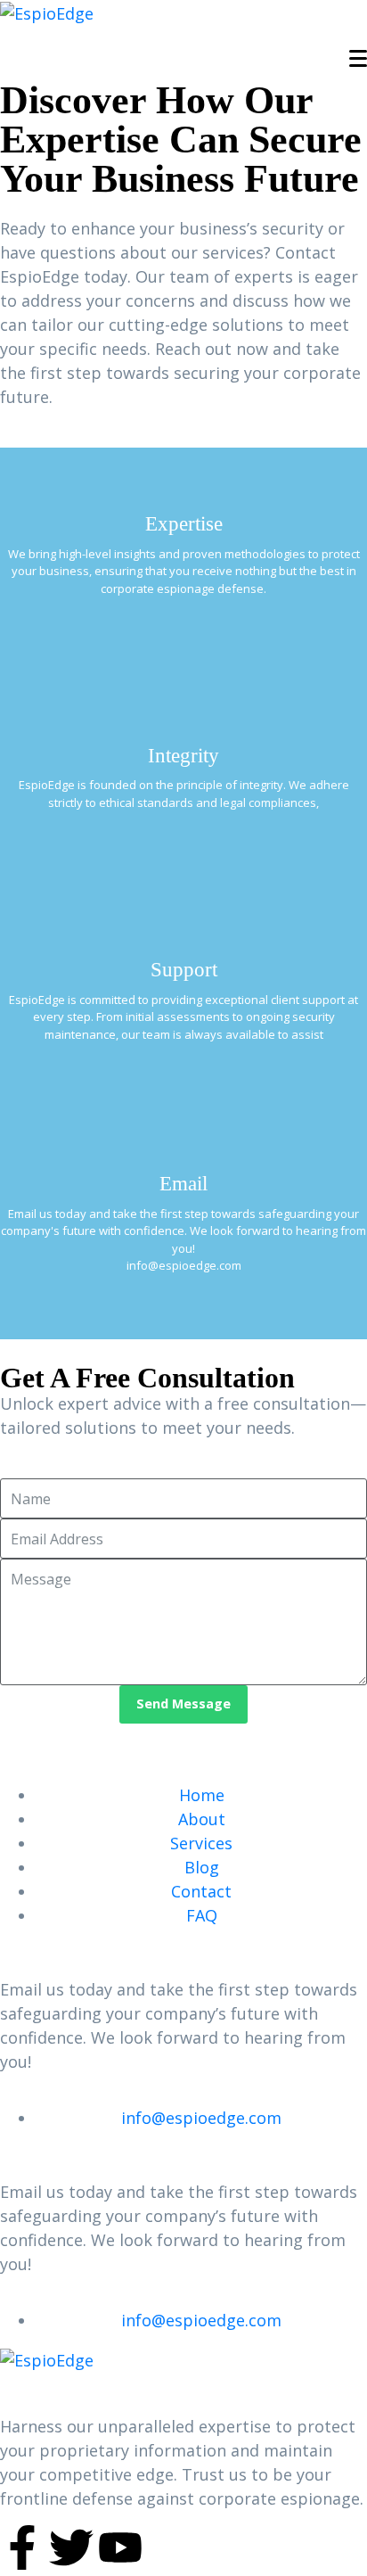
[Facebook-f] (22, 2547)
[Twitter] (71, 2547)
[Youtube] (120, 2547)
